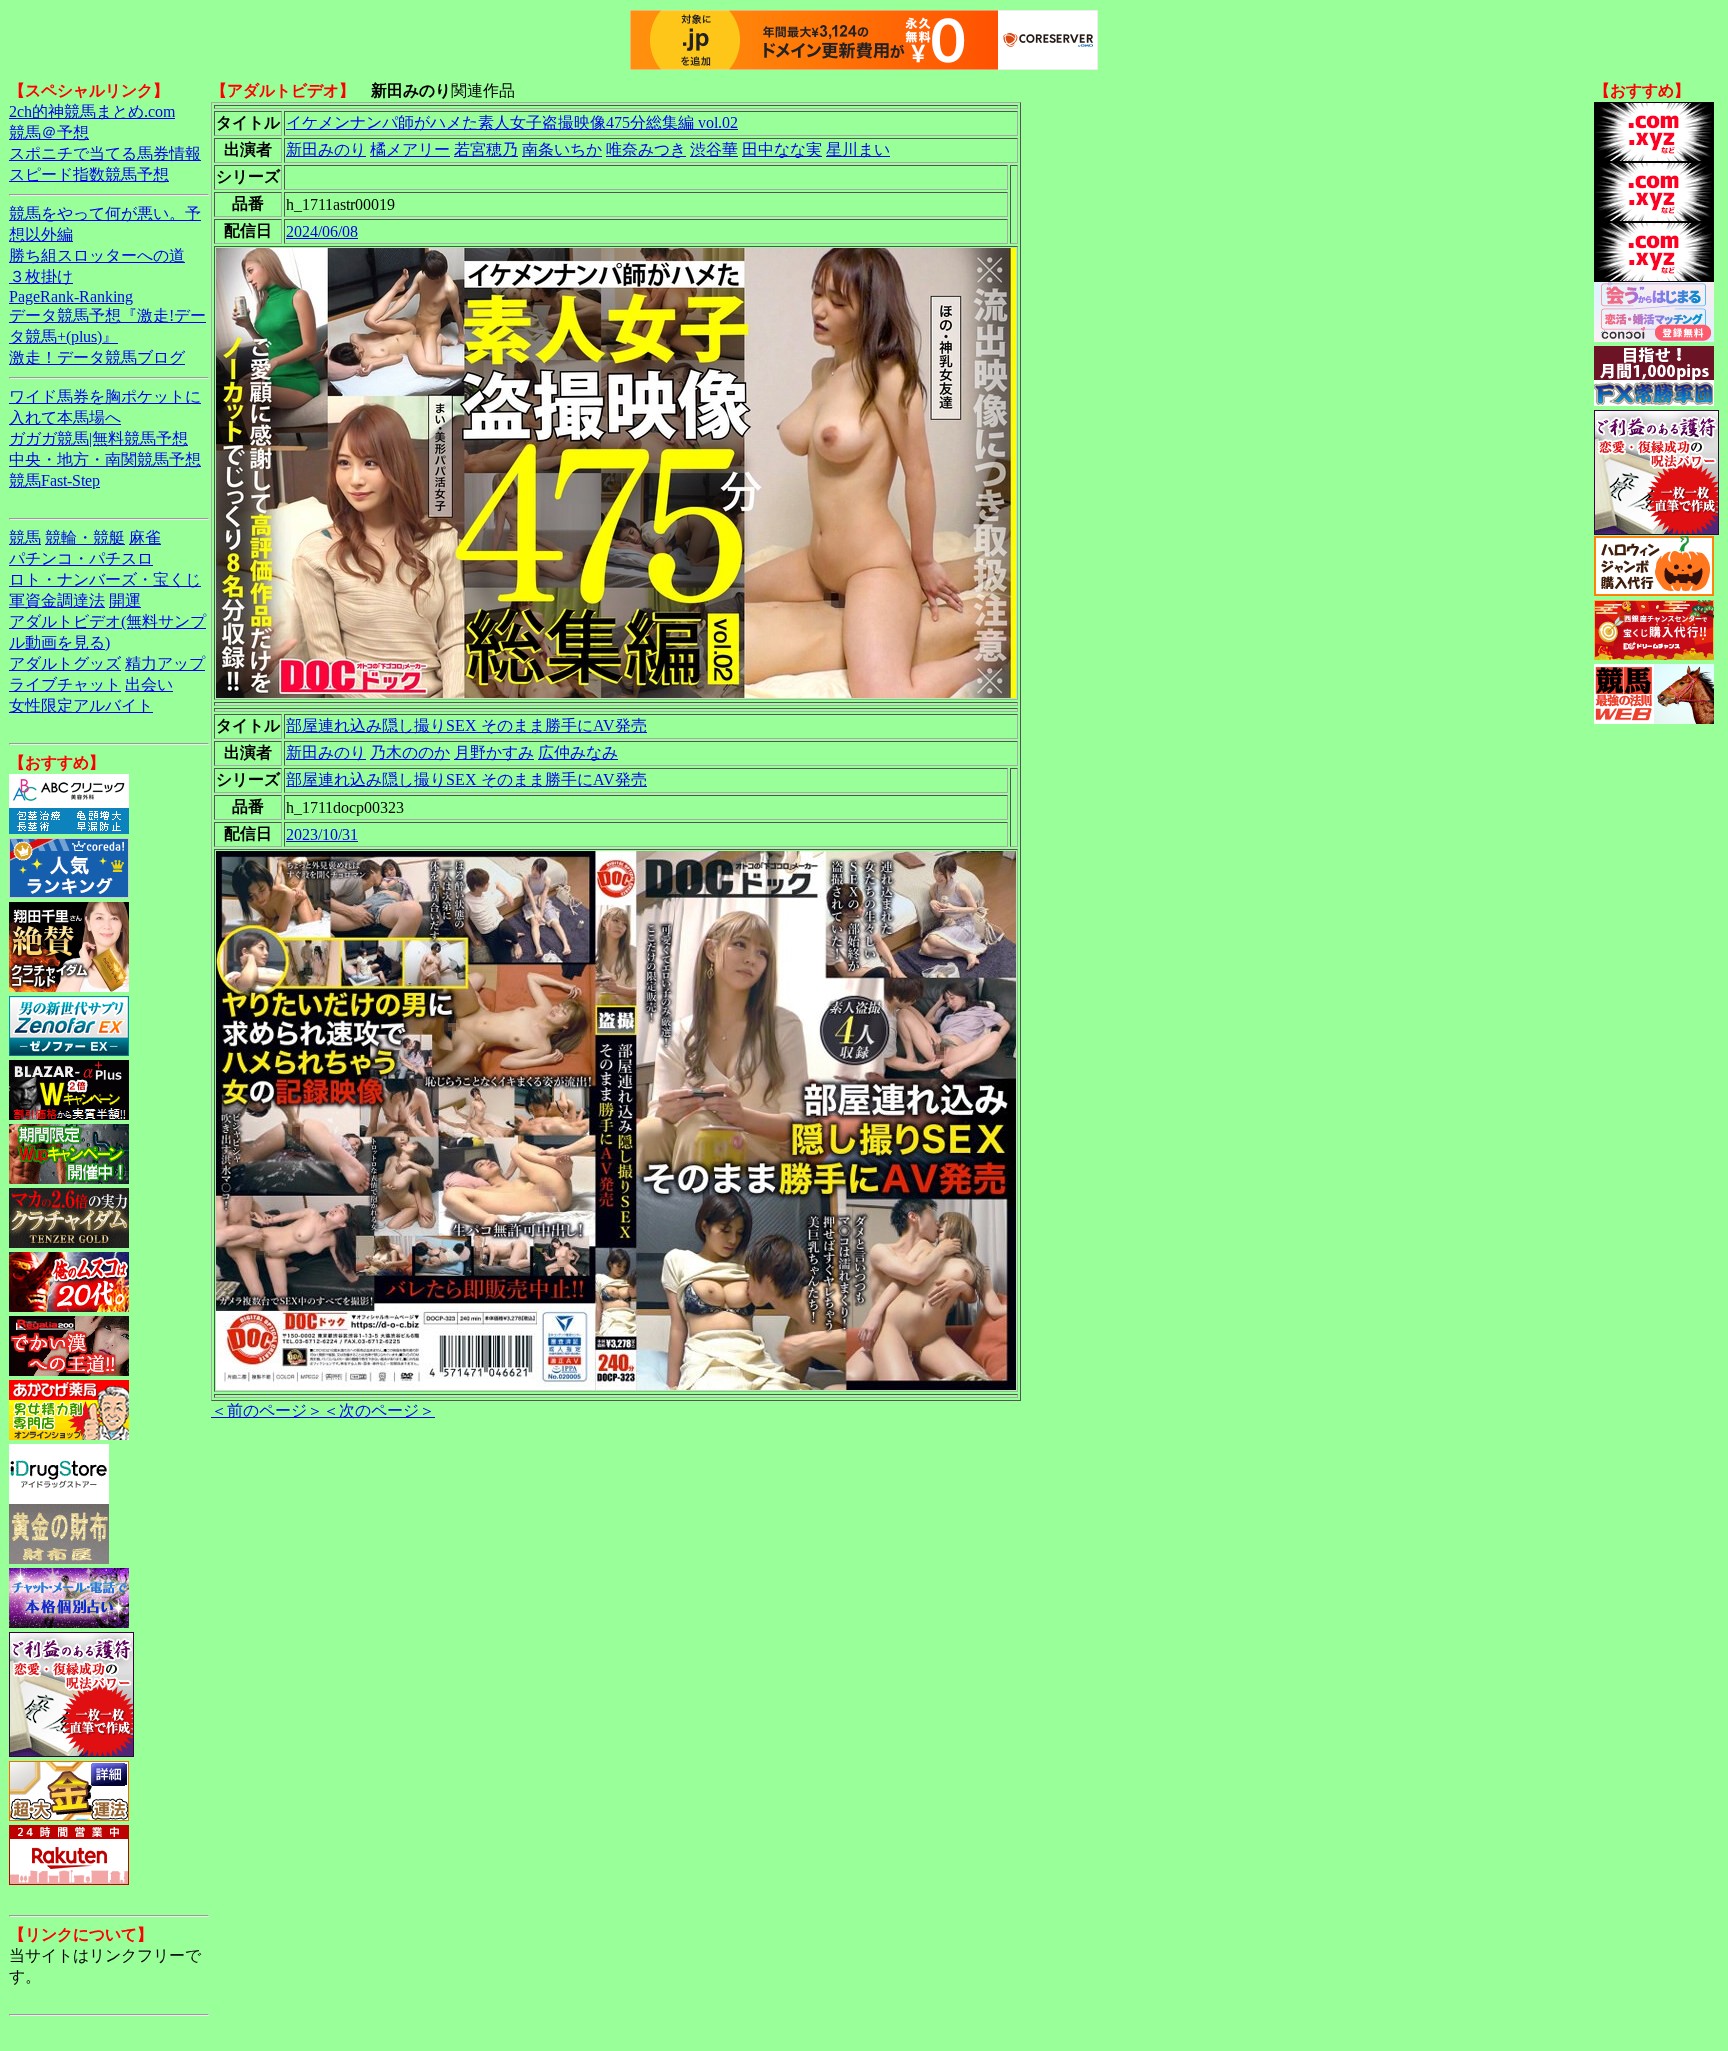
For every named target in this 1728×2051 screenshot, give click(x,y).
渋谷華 (714, 149)
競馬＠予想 (49, 132)
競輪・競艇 (85, 537)
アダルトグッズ (65, 663)
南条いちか (562, 149)
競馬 (25, 537)
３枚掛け (41, 276)
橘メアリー (410, 149)
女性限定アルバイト (81, 705)
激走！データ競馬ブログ (97, 357)
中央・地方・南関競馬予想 (105, 459)
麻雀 (145, 537)
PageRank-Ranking (71, 296)
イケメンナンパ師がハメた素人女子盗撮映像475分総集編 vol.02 (512, 122)
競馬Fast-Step (54, 480)
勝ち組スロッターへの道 (97, 255)
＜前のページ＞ (267, 1410)
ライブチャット (65, 684)
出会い (149, 684)
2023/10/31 (322, 834)
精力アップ (165, 663)
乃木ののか (410, 752)
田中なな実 (782, 149)
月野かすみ (494, 752)
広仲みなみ (578, 752)
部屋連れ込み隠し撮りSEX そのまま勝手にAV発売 (466, 725)
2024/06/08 (322, 231)
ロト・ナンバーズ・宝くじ (105, 579)
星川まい (858, 149)
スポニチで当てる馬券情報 (105, 153)
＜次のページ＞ (379, 1410)
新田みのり (326, 149)
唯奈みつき (646, 149)
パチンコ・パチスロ (81, 558)
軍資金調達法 (57, 600)
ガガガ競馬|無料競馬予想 (98, 438)
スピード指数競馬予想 (89, 174)
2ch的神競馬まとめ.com (92, 111)
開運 (125, 600)
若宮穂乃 (486, 149)
